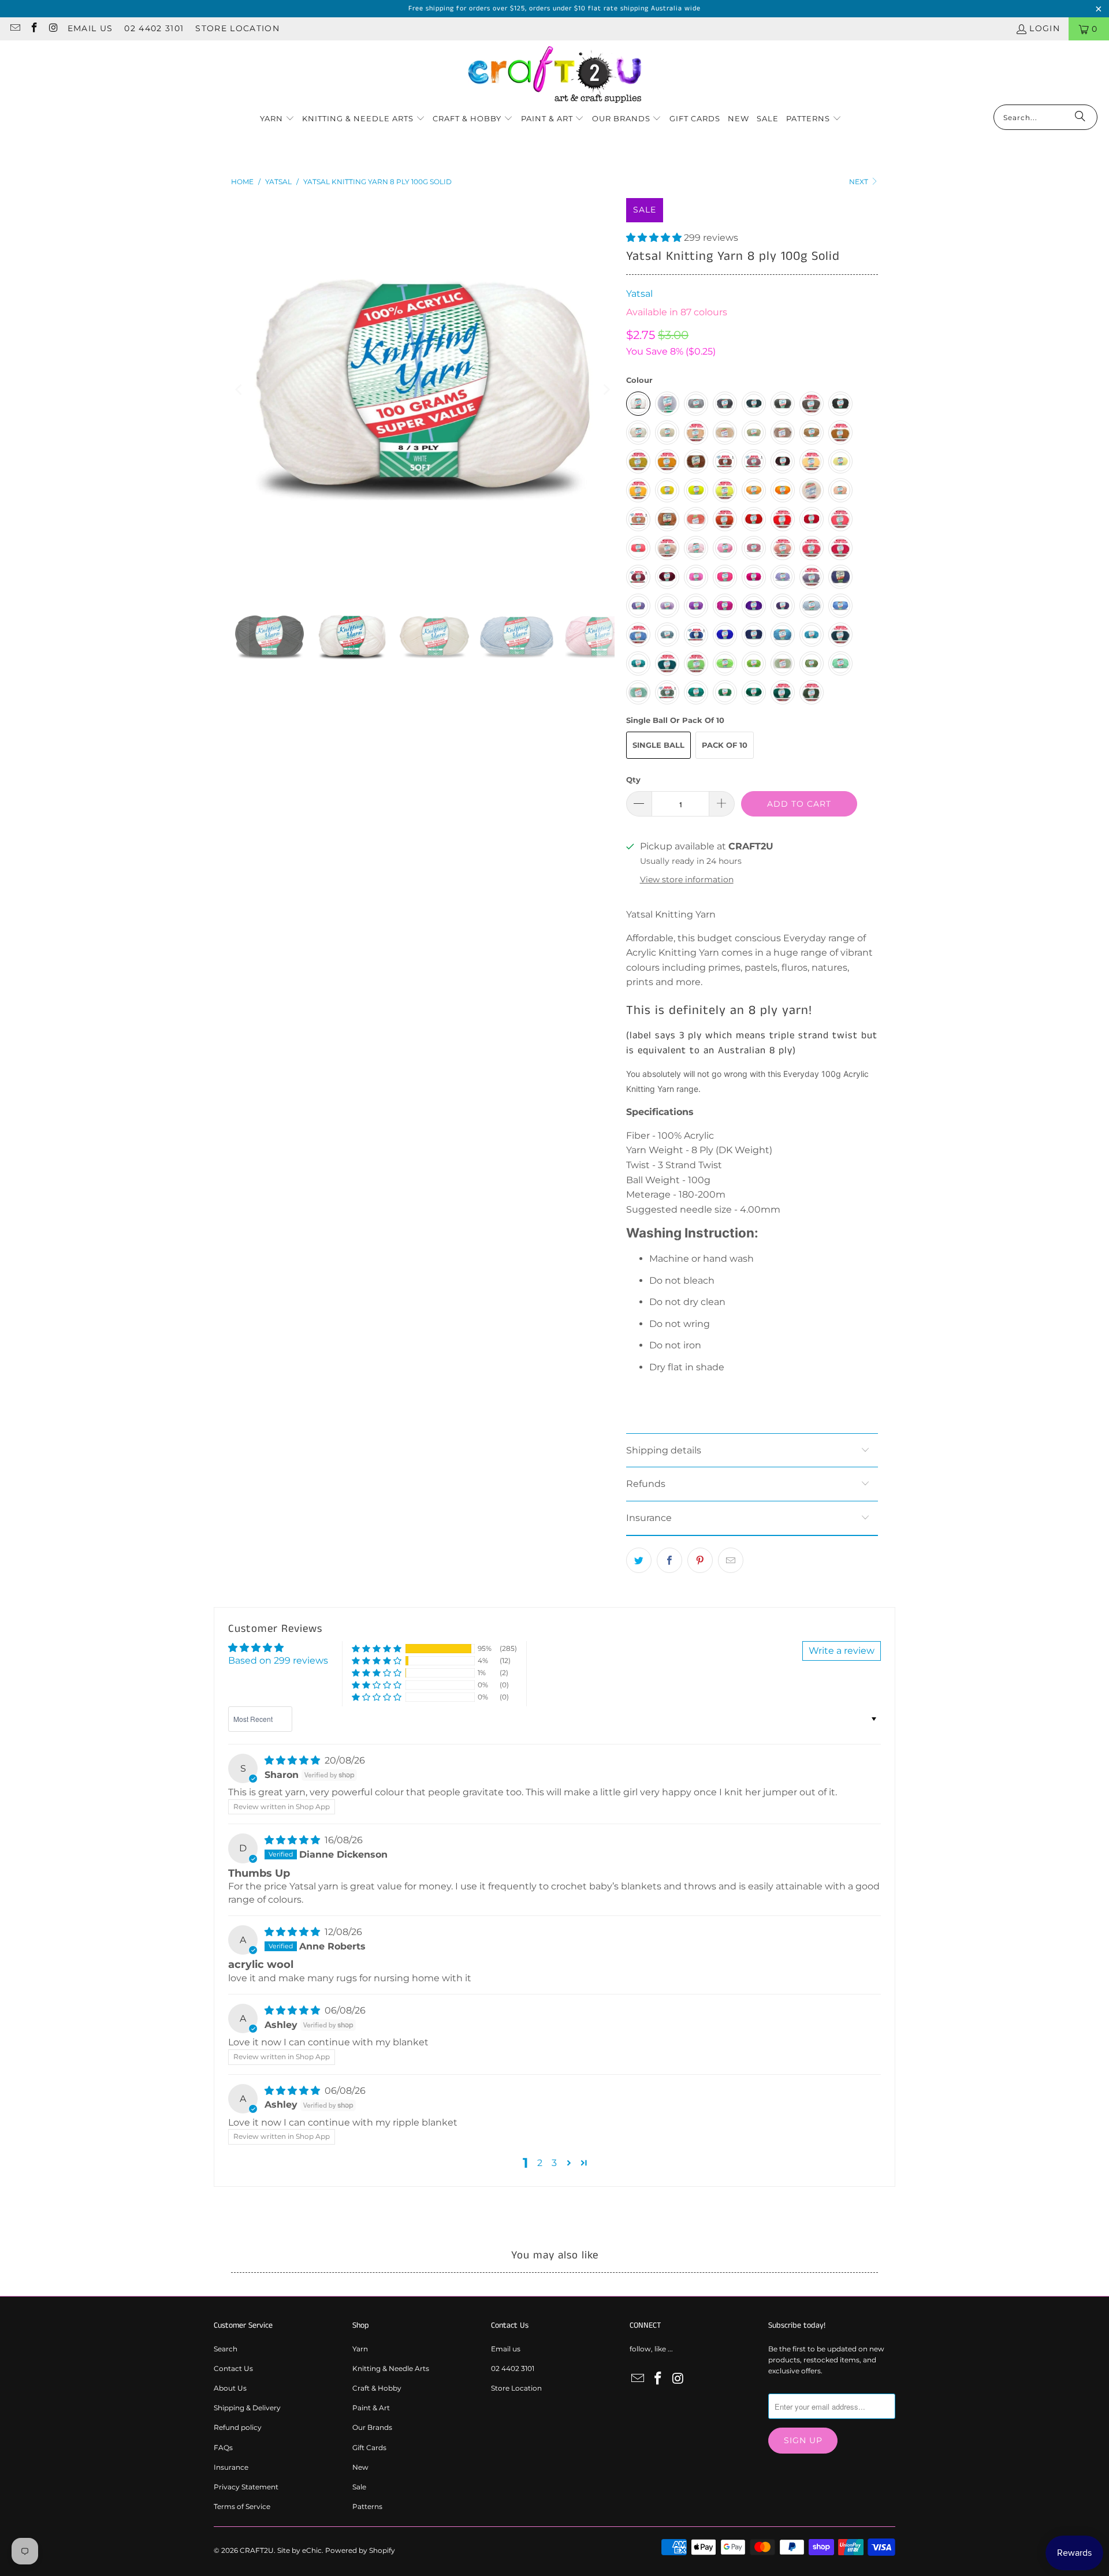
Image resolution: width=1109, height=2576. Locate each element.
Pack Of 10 (725, 745)
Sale (359, 2487)
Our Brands (372, 2427)
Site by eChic (299, 2550)
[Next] (606, 390)
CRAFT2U (257, 2550)
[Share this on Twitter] (639, 1560)
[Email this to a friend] (731, 1560)
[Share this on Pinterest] (700, 1560)
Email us (90, 28)
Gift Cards (369, 2448)
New (360, 2467)
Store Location (237, 28)
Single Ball (658, 745)
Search (226, 2349)
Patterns (367, 2506)
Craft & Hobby (377, 2388)
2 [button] (540, 2163)
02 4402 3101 (154, 28)
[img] (292, 1760)
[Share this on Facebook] (669, 1560)
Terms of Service (242, 2506)
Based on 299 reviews (278, 1660)
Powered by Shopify (360, 2550)
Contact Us (233, 2368)
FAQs (223, 2448)
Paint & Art (371, 2408)
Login (1045, 28)
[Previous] (240, 390)
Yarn (360, 2349)
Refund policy (238, 2427)
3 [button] (554, 2163)
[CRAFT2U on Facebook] (34, 29)
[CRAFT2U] (554, 75)
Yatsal (639, 294)
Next (859, 182)
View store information (687, 879)
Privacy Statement (246, 2487)
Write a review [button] (842, 1651)
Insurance (231, 2467)
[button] (277, 119)
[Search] (1080, 117)
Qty (633, 780)
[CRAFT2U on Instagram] (53, 29)
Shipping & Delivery (247, 2408)
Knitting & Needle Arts (391, 2368)
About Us (230, 2388)
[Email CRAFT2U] (14, 29)
